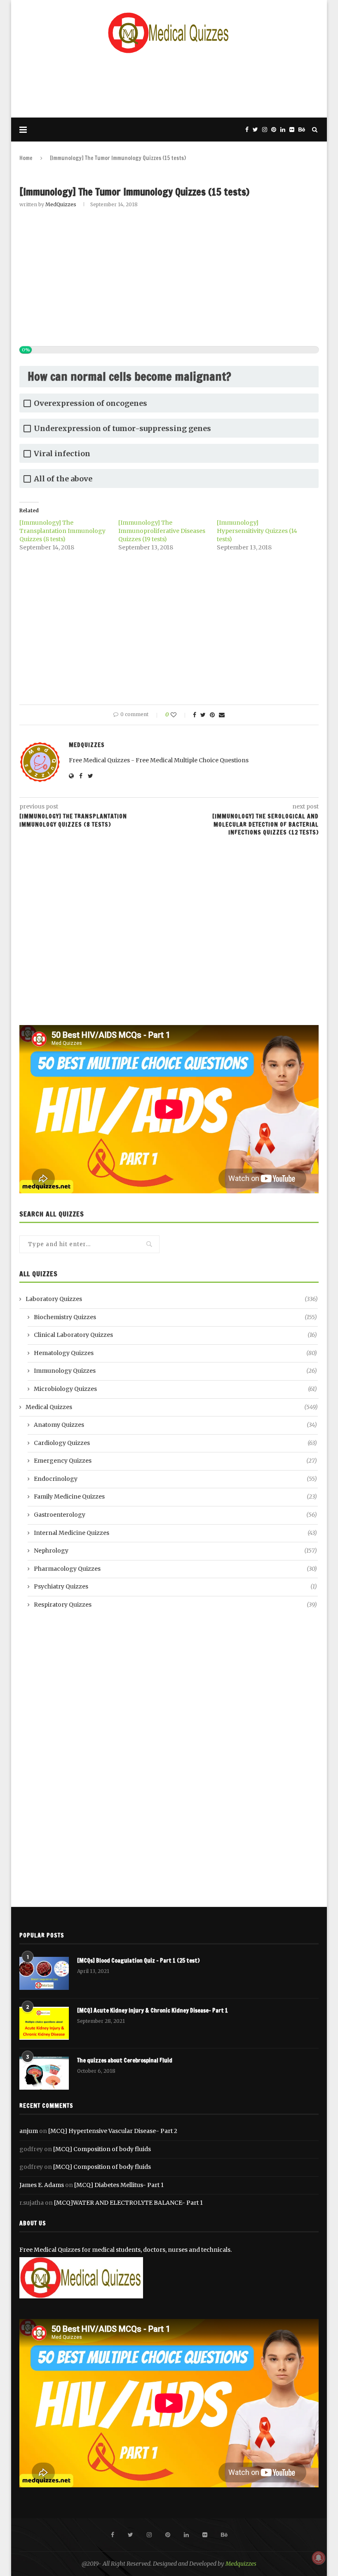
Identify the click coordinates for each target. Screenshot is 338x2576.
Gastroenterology (175, 1515)
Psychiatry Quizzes (175, 1586)
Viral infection (62, 454)
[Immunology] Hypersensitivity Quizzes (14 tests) (257, 531)
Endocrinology (175, 1479)
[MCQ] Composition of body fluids (102, 2149)
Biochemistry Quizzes (175, 1317)
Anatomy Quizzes (175, 1425)
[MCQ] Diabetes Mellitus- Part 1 (119, 2185)
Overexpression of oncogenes (90, 403)
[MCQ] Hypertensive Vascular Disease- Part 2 (113, 2131)
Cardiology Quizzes (175, 1443)
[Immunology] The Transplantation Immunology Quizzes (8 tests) (62, 531)
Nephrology (175, 1551)
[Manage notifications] (319, 2558)
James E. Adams (42, 2185)
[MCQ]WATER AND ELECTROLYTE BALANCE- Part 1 (128, 2203)
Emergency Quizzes (175, 1461)
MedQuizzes (61, 204)
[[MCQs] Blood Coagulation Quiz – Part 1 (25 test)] (44, 1973)
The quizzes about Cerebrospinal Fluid (125, 2061)
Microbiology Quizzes (175, 1389)
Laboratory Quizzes (172, 1299)
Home (26, 158)
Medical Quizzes (172, 1407)
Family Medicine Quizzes (175, 1497)
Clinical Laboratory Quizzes (175, 1335)
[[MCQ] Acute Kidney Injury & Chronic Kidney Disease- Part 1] (44, 2023)
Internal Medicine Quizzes (175, 1533)
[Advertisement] (169, 85)
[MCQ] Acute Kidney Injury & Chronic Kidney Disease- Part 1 (153, 2011)
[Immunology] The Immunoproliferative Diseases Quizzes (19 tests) (162, 531)
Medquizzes (241, 2564)
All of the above (63, 479)
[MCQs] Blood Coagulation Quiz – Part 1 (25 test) (138, 1961)
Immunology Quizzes (175, 1371)
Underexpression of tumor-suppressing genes (122, 428)
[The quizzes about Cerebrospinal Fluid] (44, 2073)
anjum (29, 2131)
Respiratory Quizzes (175, 1605)
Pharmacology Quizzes (175, 1569)
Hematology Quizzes (175, 1353)
